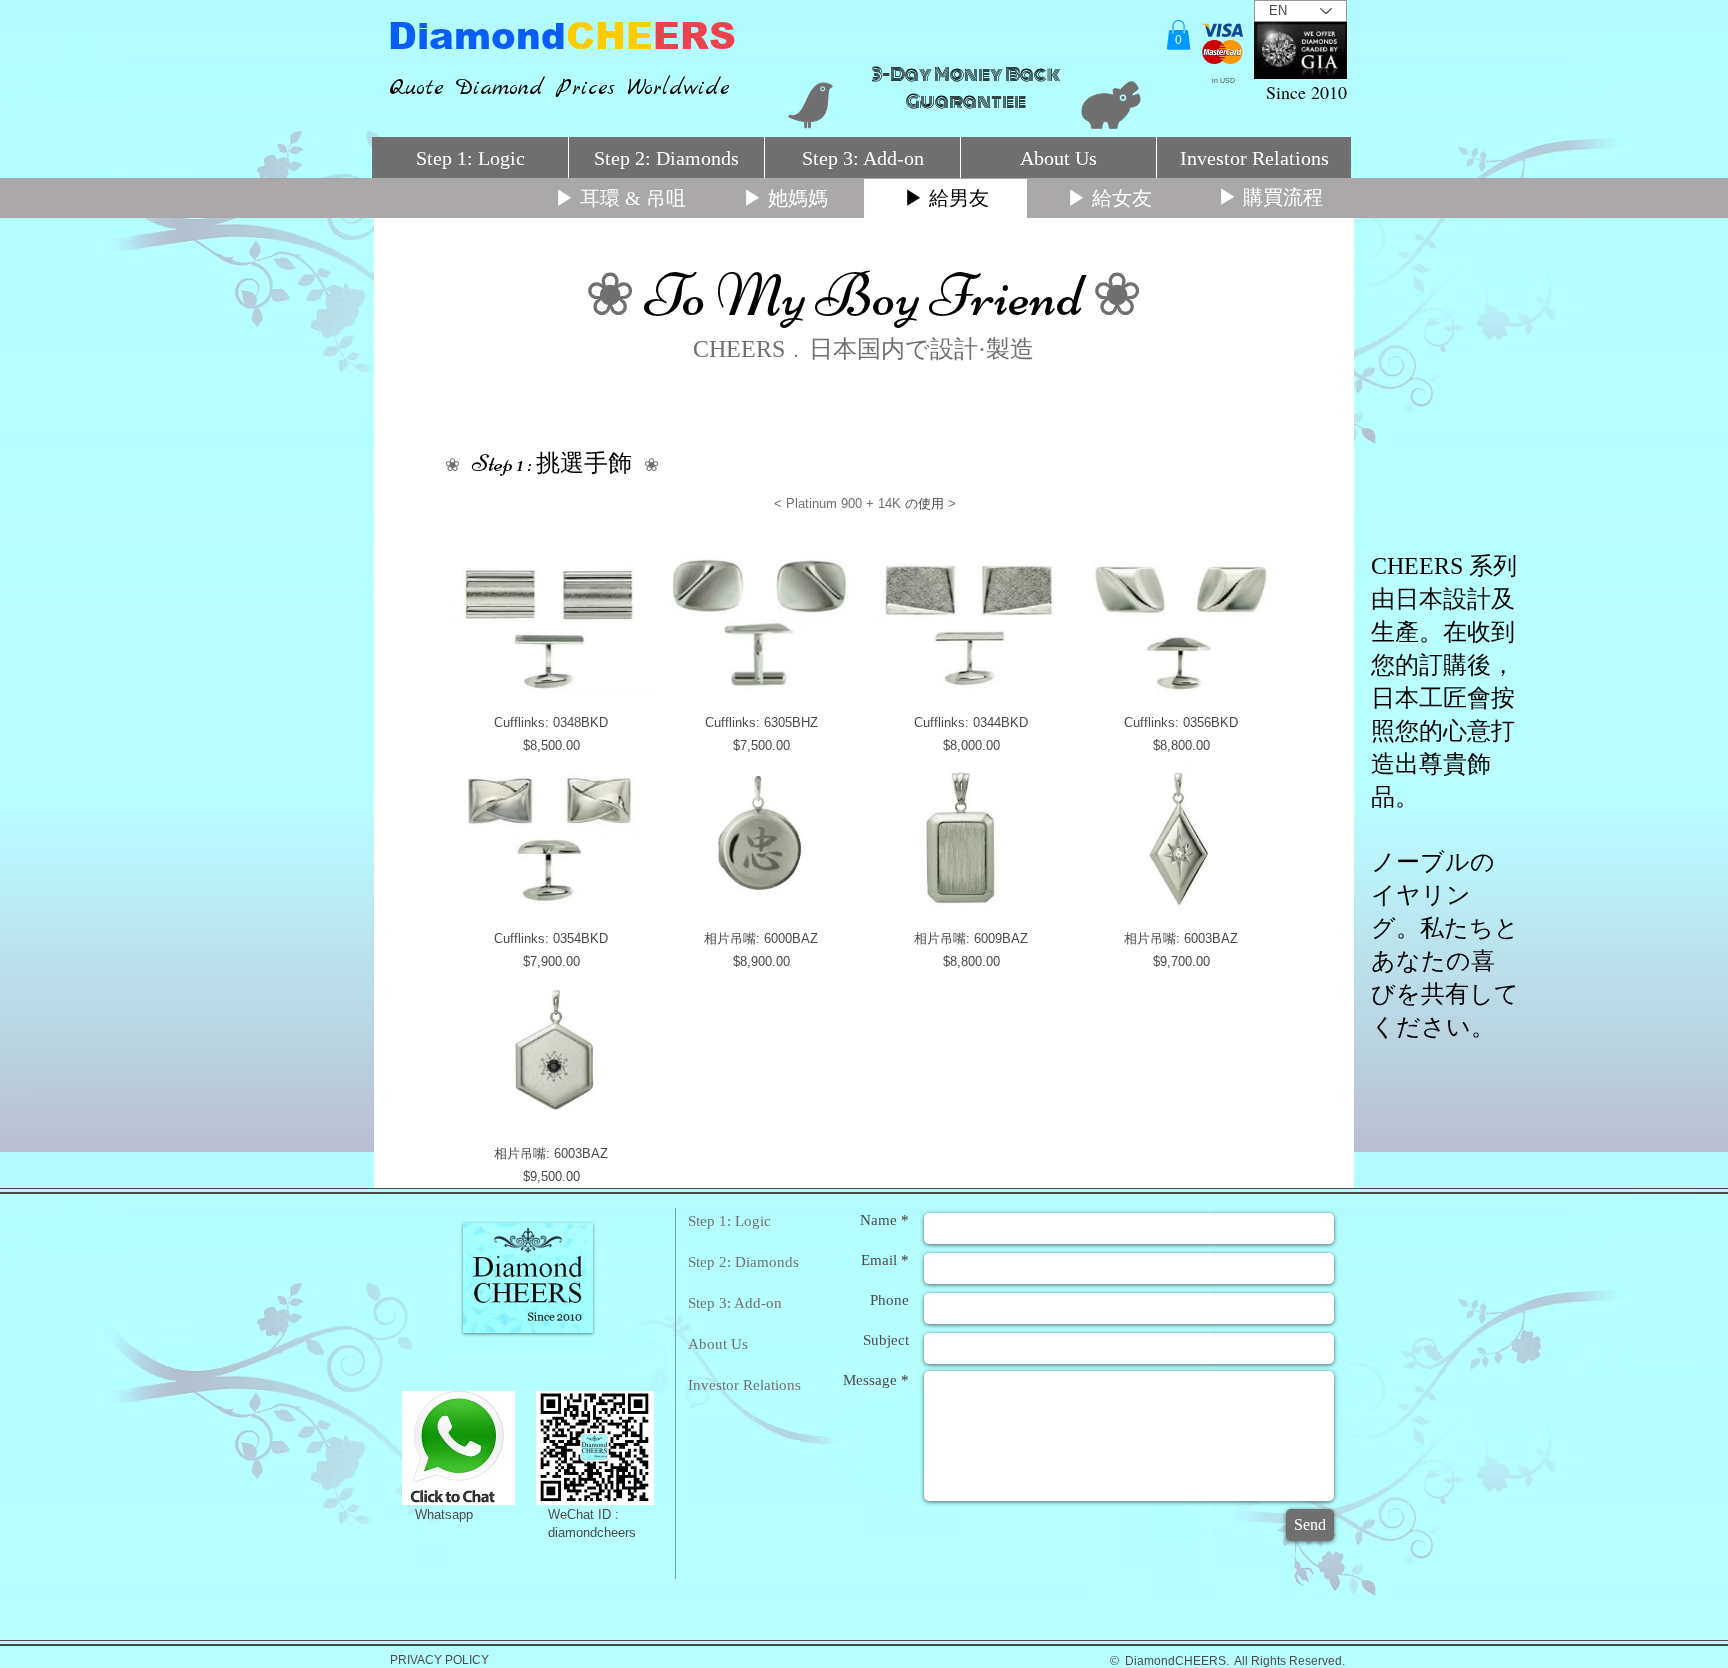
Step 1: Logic (729, 1221)
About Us (718, 1344)
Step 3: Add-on (735, 1303)
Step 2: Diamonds (743, 1262)
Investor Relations (744, 1385)
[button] (1178, 35)
